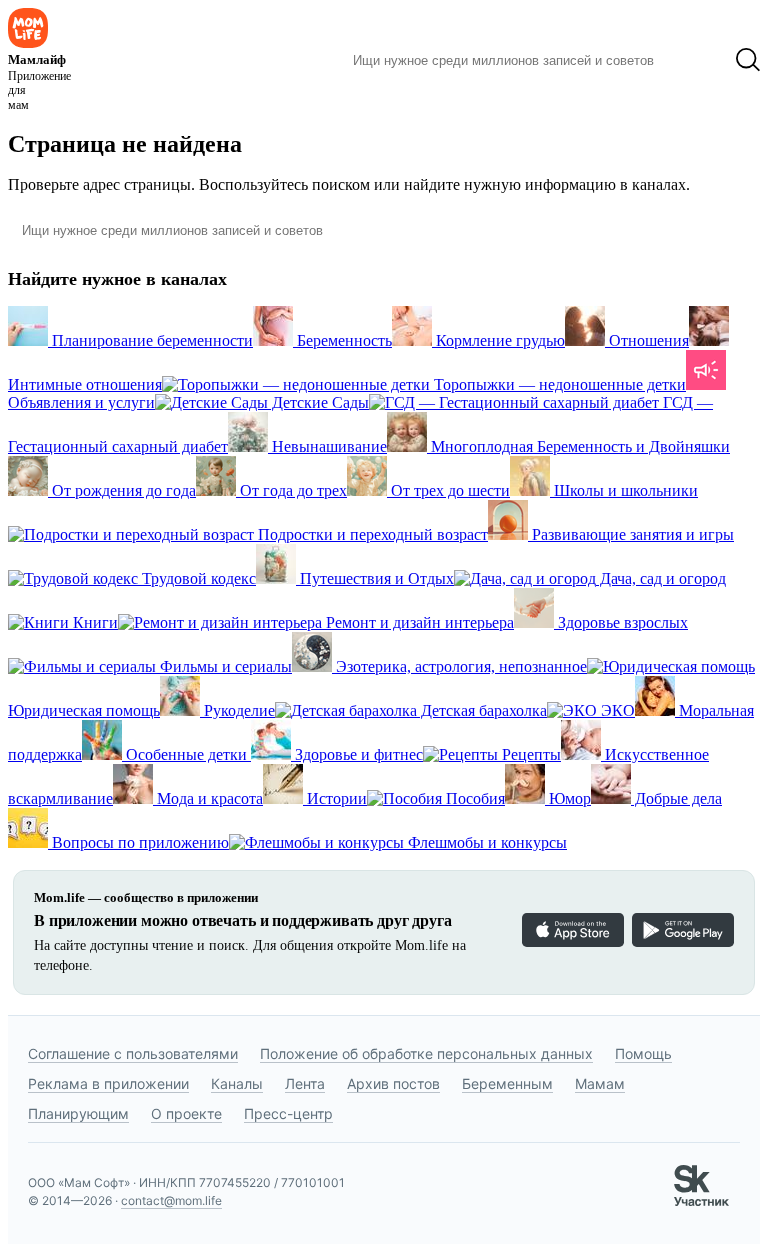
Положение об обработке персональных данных (426, 1053)
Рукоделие (237, 710)
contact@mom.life (171, 1200)
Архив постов (393, 1083)
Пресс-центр (288, 1113)
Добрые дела (676, 798)
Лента (305, 1083)
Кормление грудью (498, 340)
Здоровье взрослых (621, 622)
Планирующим (78, 1113)
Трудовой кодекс (197, 578)
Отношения (647, 340)
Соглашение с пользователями (133, 1053)
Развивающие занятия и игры (631, 534)
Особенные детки (186, 754)
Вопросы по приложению (138, 842)
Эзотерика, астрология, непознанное (459, 666)
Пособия (473, 798)
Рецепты (529, 754)
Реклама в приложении (108, 1083)
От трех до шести (448, 490)
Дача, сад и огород (661, 578)
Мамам (600, 1083)
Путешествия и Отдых (375, 578)
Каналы (237, 1083)
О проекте (186, 1113)
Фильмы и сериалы (224, 666)
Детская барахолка (482, 710)
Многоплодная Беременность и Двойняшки (578, 446)
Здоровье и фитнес (357, 754)
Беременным (507, 1083)
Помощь (643, 1053)
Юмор (568, 798)
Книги (93, 622)
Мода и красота (208, 798)
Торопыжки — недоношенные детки (558, 384)
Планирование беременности (150, 340)
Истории (335, 798)
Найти (694, 60)
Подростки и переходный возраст (371, 534)
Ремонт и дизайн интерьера (418, 622)
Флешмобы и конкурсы (485, 842)
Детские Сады (318, 402)
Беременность (342, 340)
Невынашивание (327, 446)
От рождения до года (122, 490)
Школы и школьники (624, 490)
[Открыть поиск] (748, 60)
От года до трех (291, 490)
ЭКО (616, 710)
